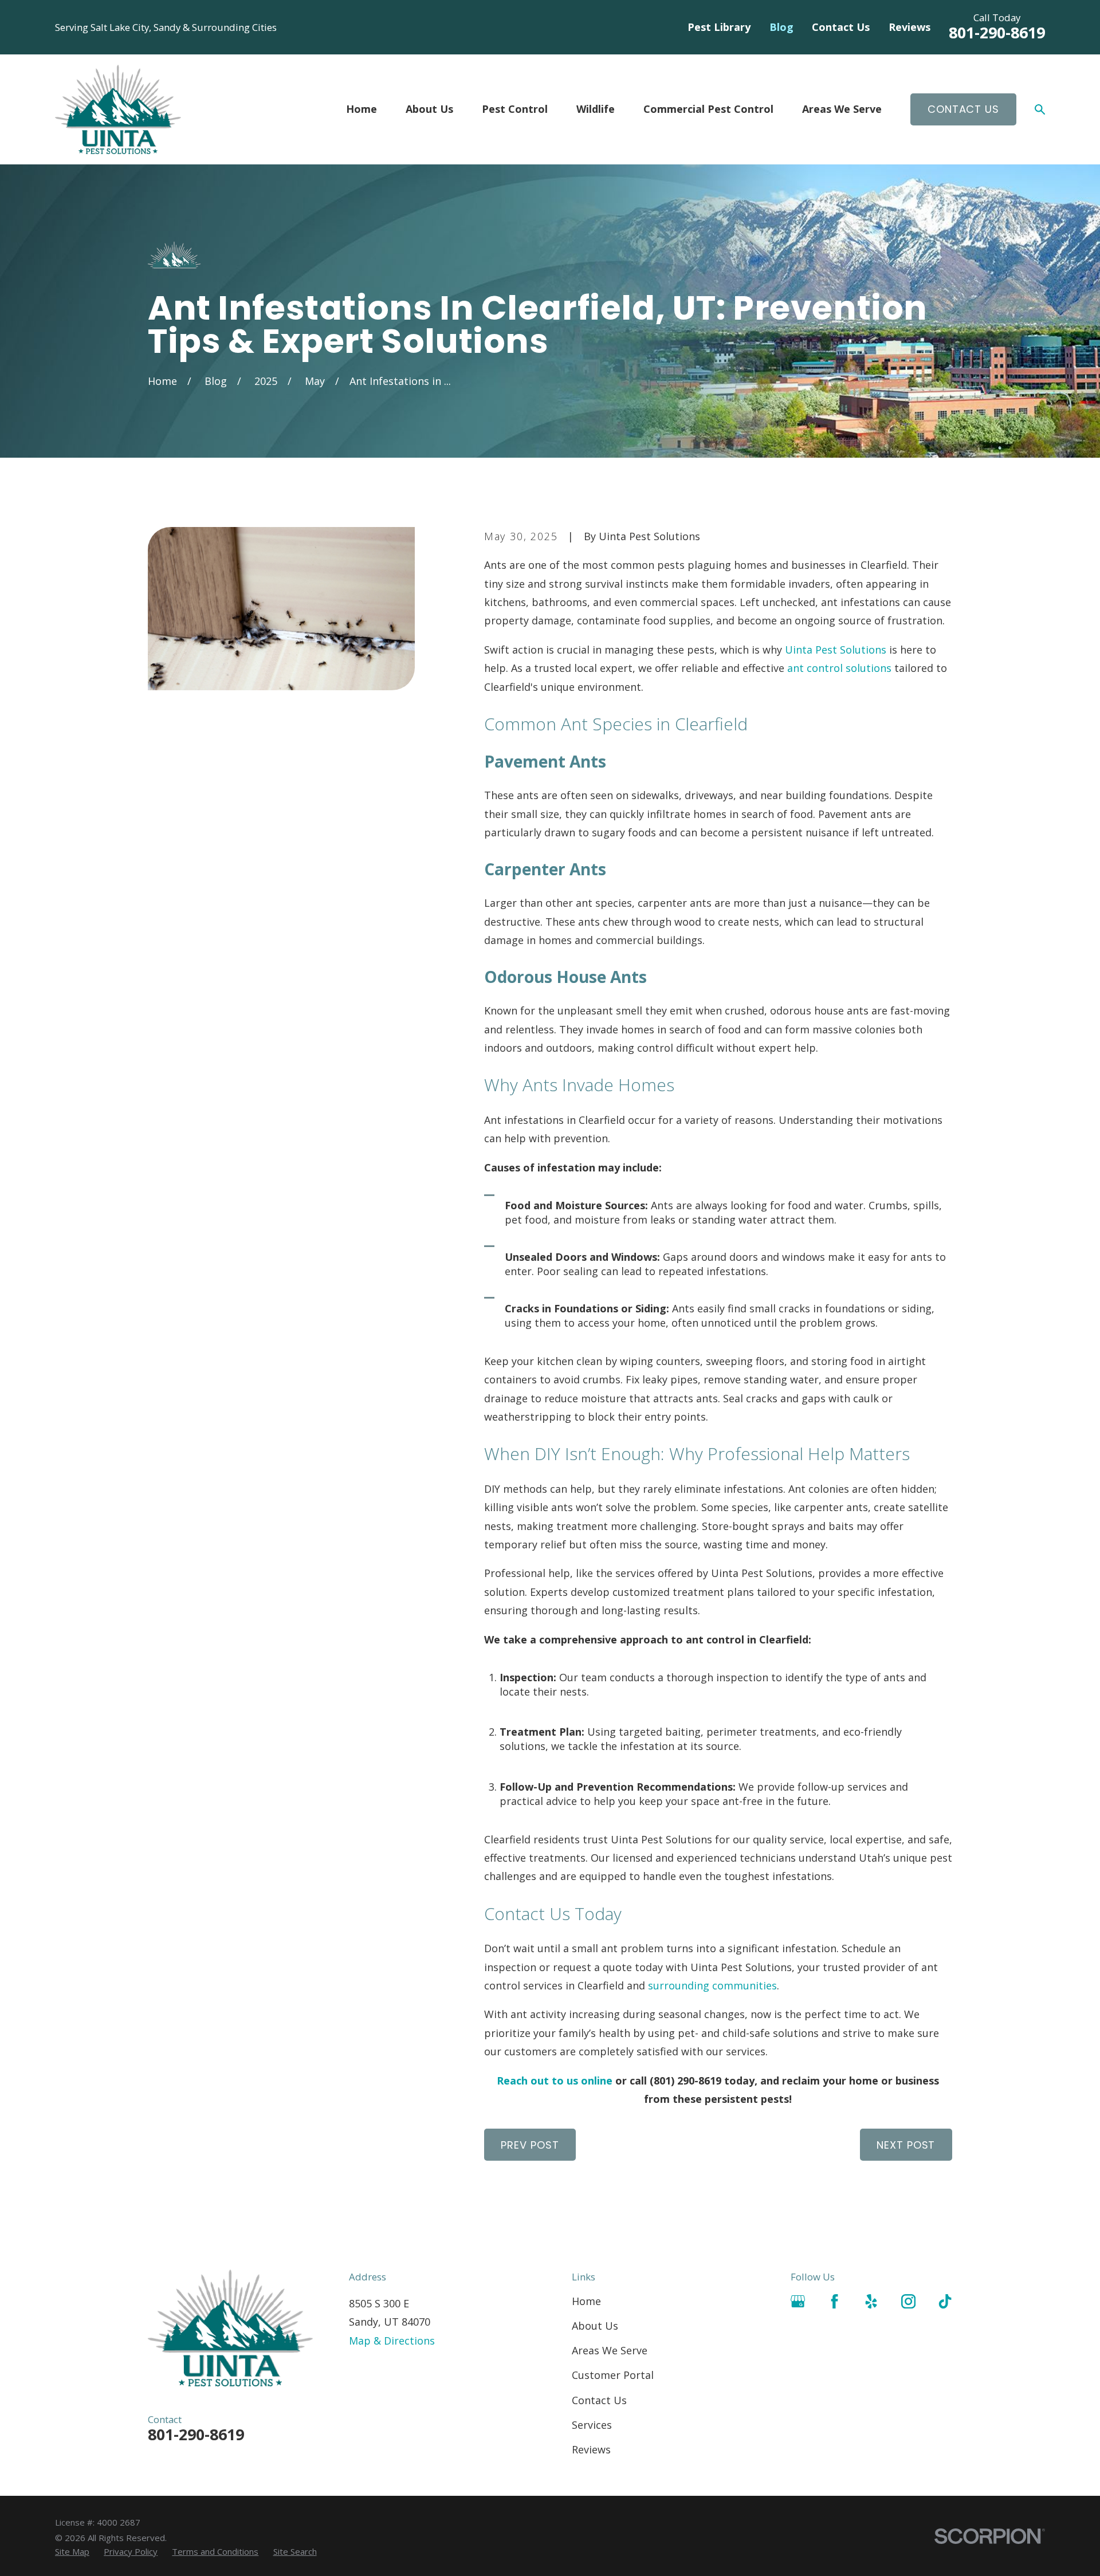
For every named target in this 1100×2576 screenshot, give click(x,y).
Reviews (910, 27)
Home (586, 2301)
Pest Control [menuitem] (515, 109)
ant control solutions (839, 668)
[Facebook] (834, 2301)
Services (592, 2425)
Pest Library (719, 27)
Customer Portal (613, 2375)
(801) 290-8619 (685, 2081)
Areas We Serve (610, 2350)
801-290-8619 (997, 32)
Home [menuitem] (362, 109)
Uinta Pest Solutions (836, 650)
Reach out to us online (555, 2081)
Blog (781, 27)
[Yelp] (871, 2301)
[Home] (118, 109)
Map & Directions (392, 2341)
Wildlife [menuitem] (596, 109)
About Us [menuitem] (429, 109)
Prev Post (530, 2145)
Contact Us (841, 27)
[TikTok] (945, 2301)
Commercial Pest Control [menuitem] (708, 109)
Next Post (906, 2145)
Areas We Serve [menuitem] (842, 109)
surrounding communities (712, 1985)
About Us (595, 2326)
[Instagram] (908, 2301)
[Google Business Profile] (798, 2301)
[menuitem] (72, 2552)
